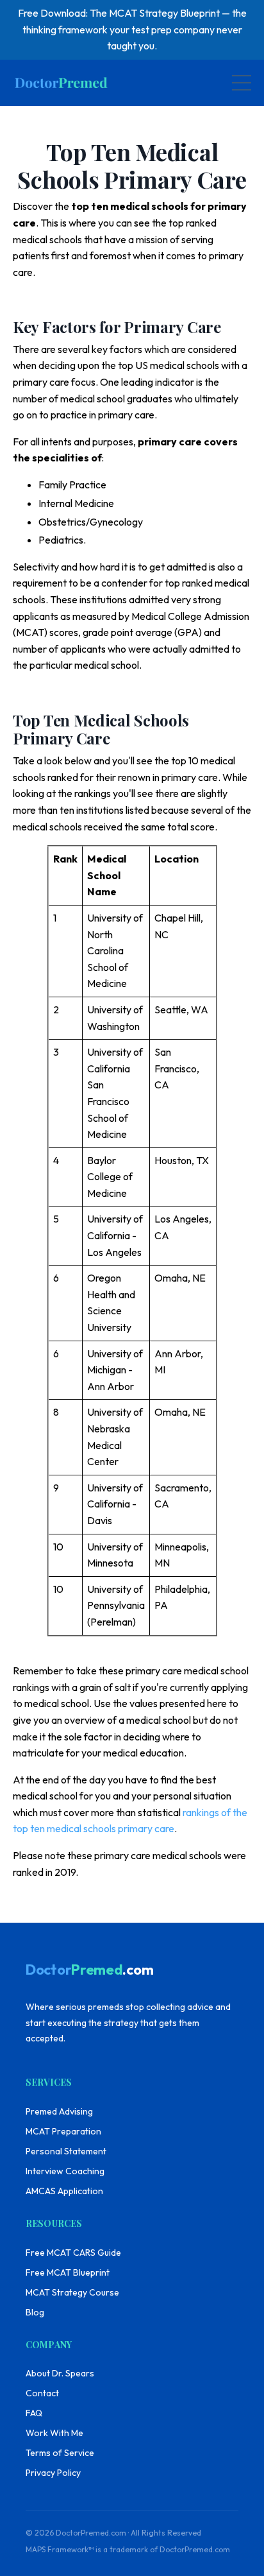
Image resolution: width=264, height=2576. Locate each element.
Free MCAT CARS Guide (73, 2253)
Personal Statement (66, 2151)
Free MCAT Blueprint (68, 2272)
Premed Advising (59, 2111)
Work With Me (54, 2433)
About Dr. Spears (60, 2373)
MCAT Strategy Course (72, 2292)
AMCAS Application (64, 2191)
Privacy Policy (53, 2473)
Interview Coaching (65, 2171)
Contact (42, 2393)
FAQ (34, 2413)
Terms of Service (60, 2453)
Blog (35, 2312)
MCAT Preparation (63, 2131)
